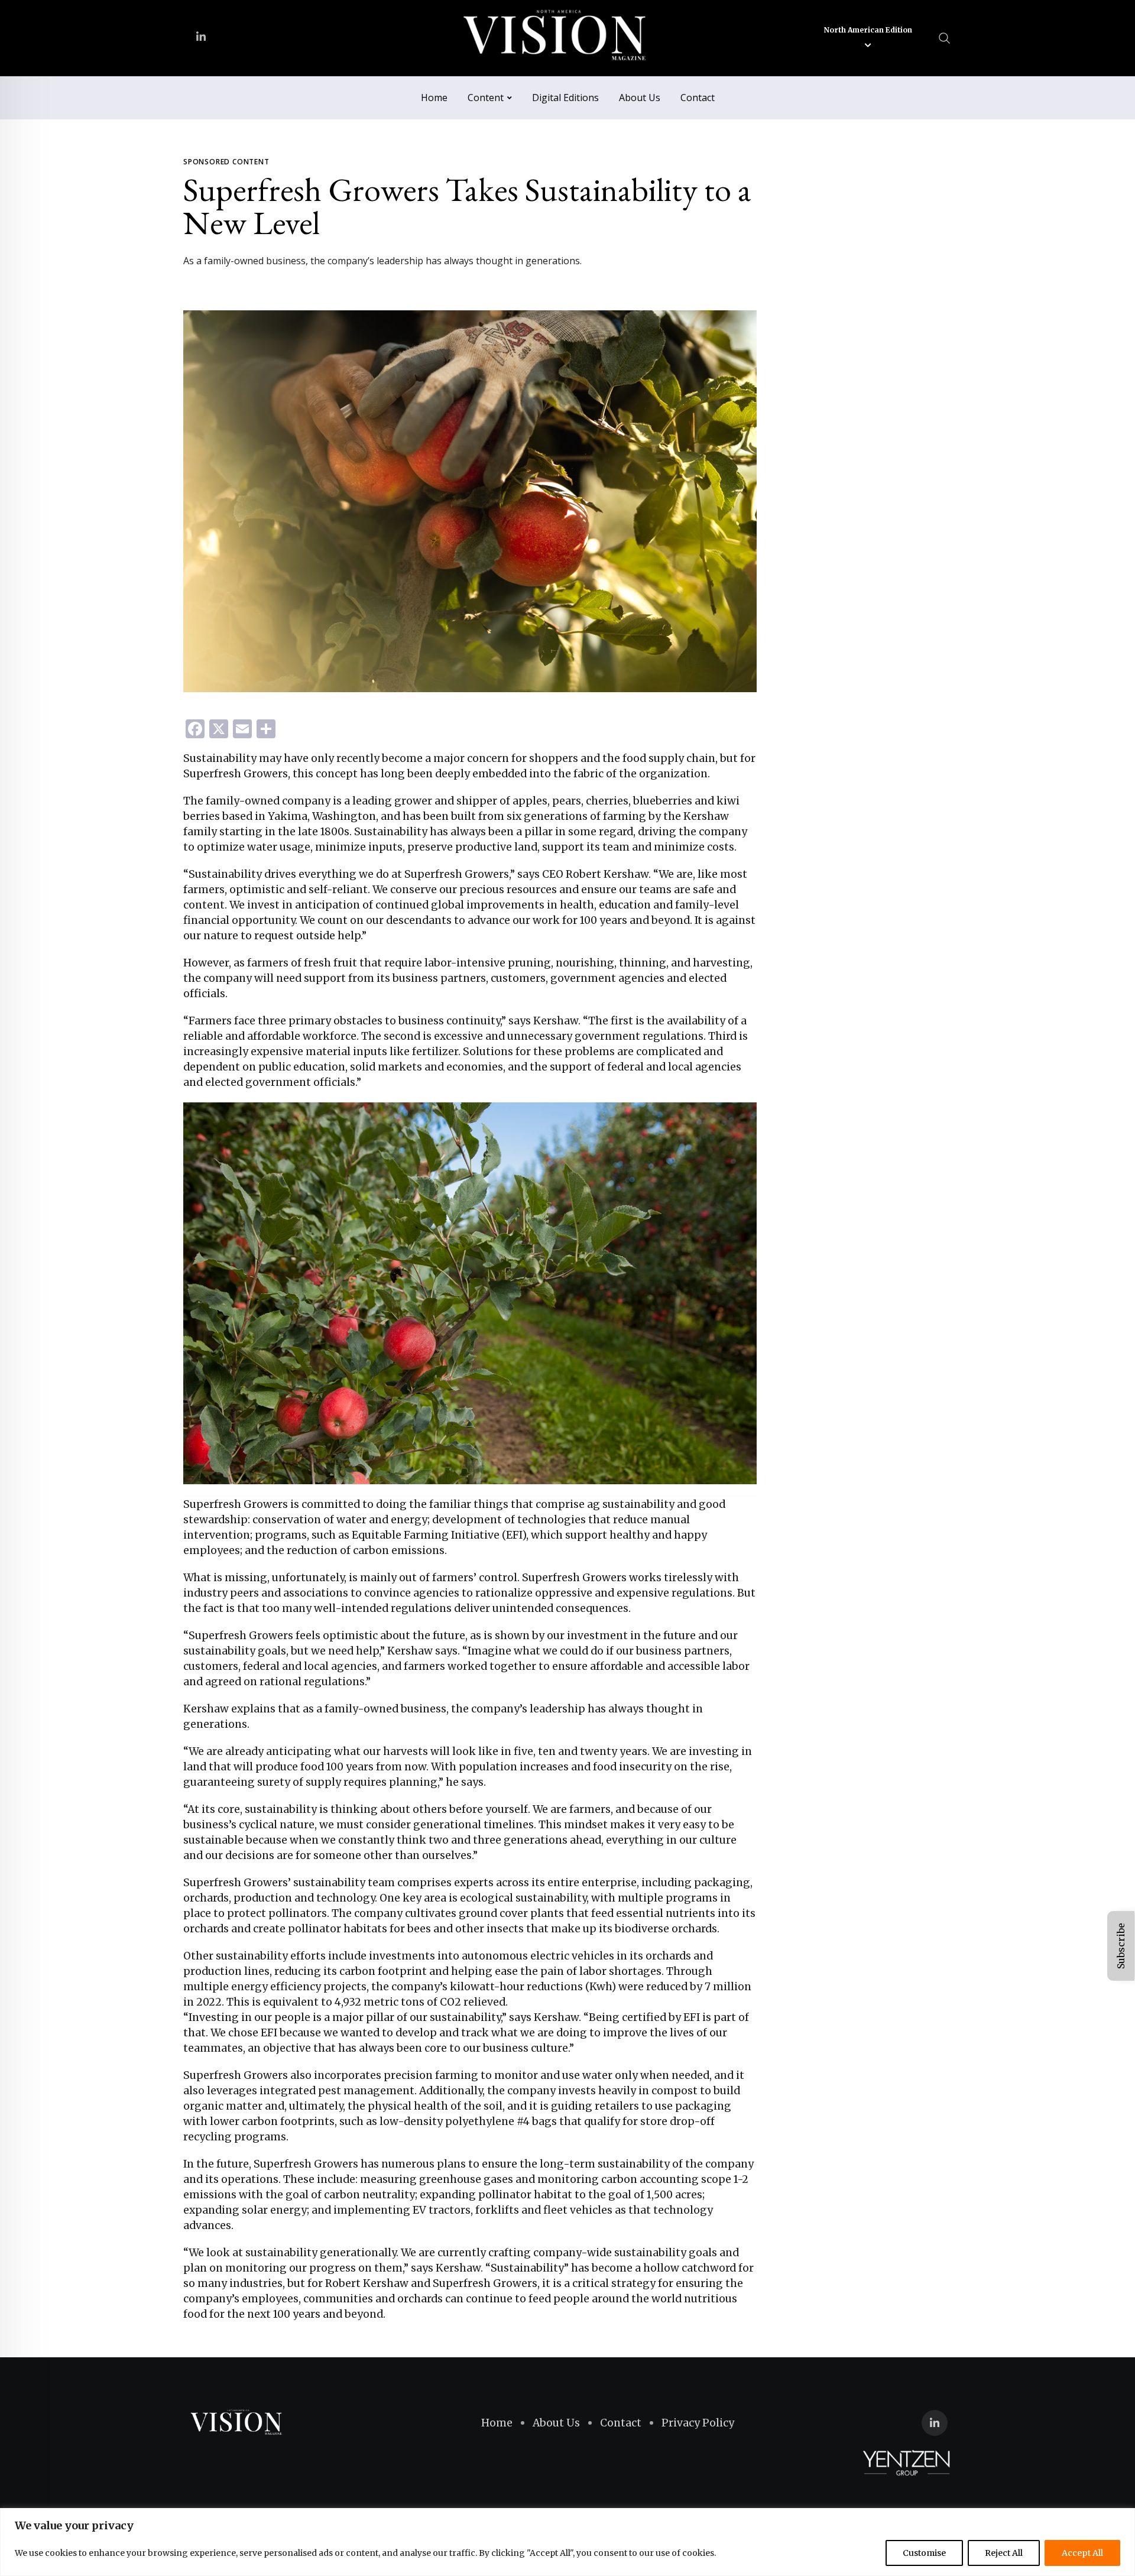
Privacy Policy (698, 2423)
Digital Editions (565, 98)
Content (486, 98)
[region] (567, 2542)
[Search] (945, 38)
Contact (698, 98)
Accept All (1082, 2553)
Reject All (1004, 2553)
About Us (640, 98)
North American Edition (868, 30)
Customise (924, 2553)
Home (434, 98)
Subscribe (1121, 1946)
